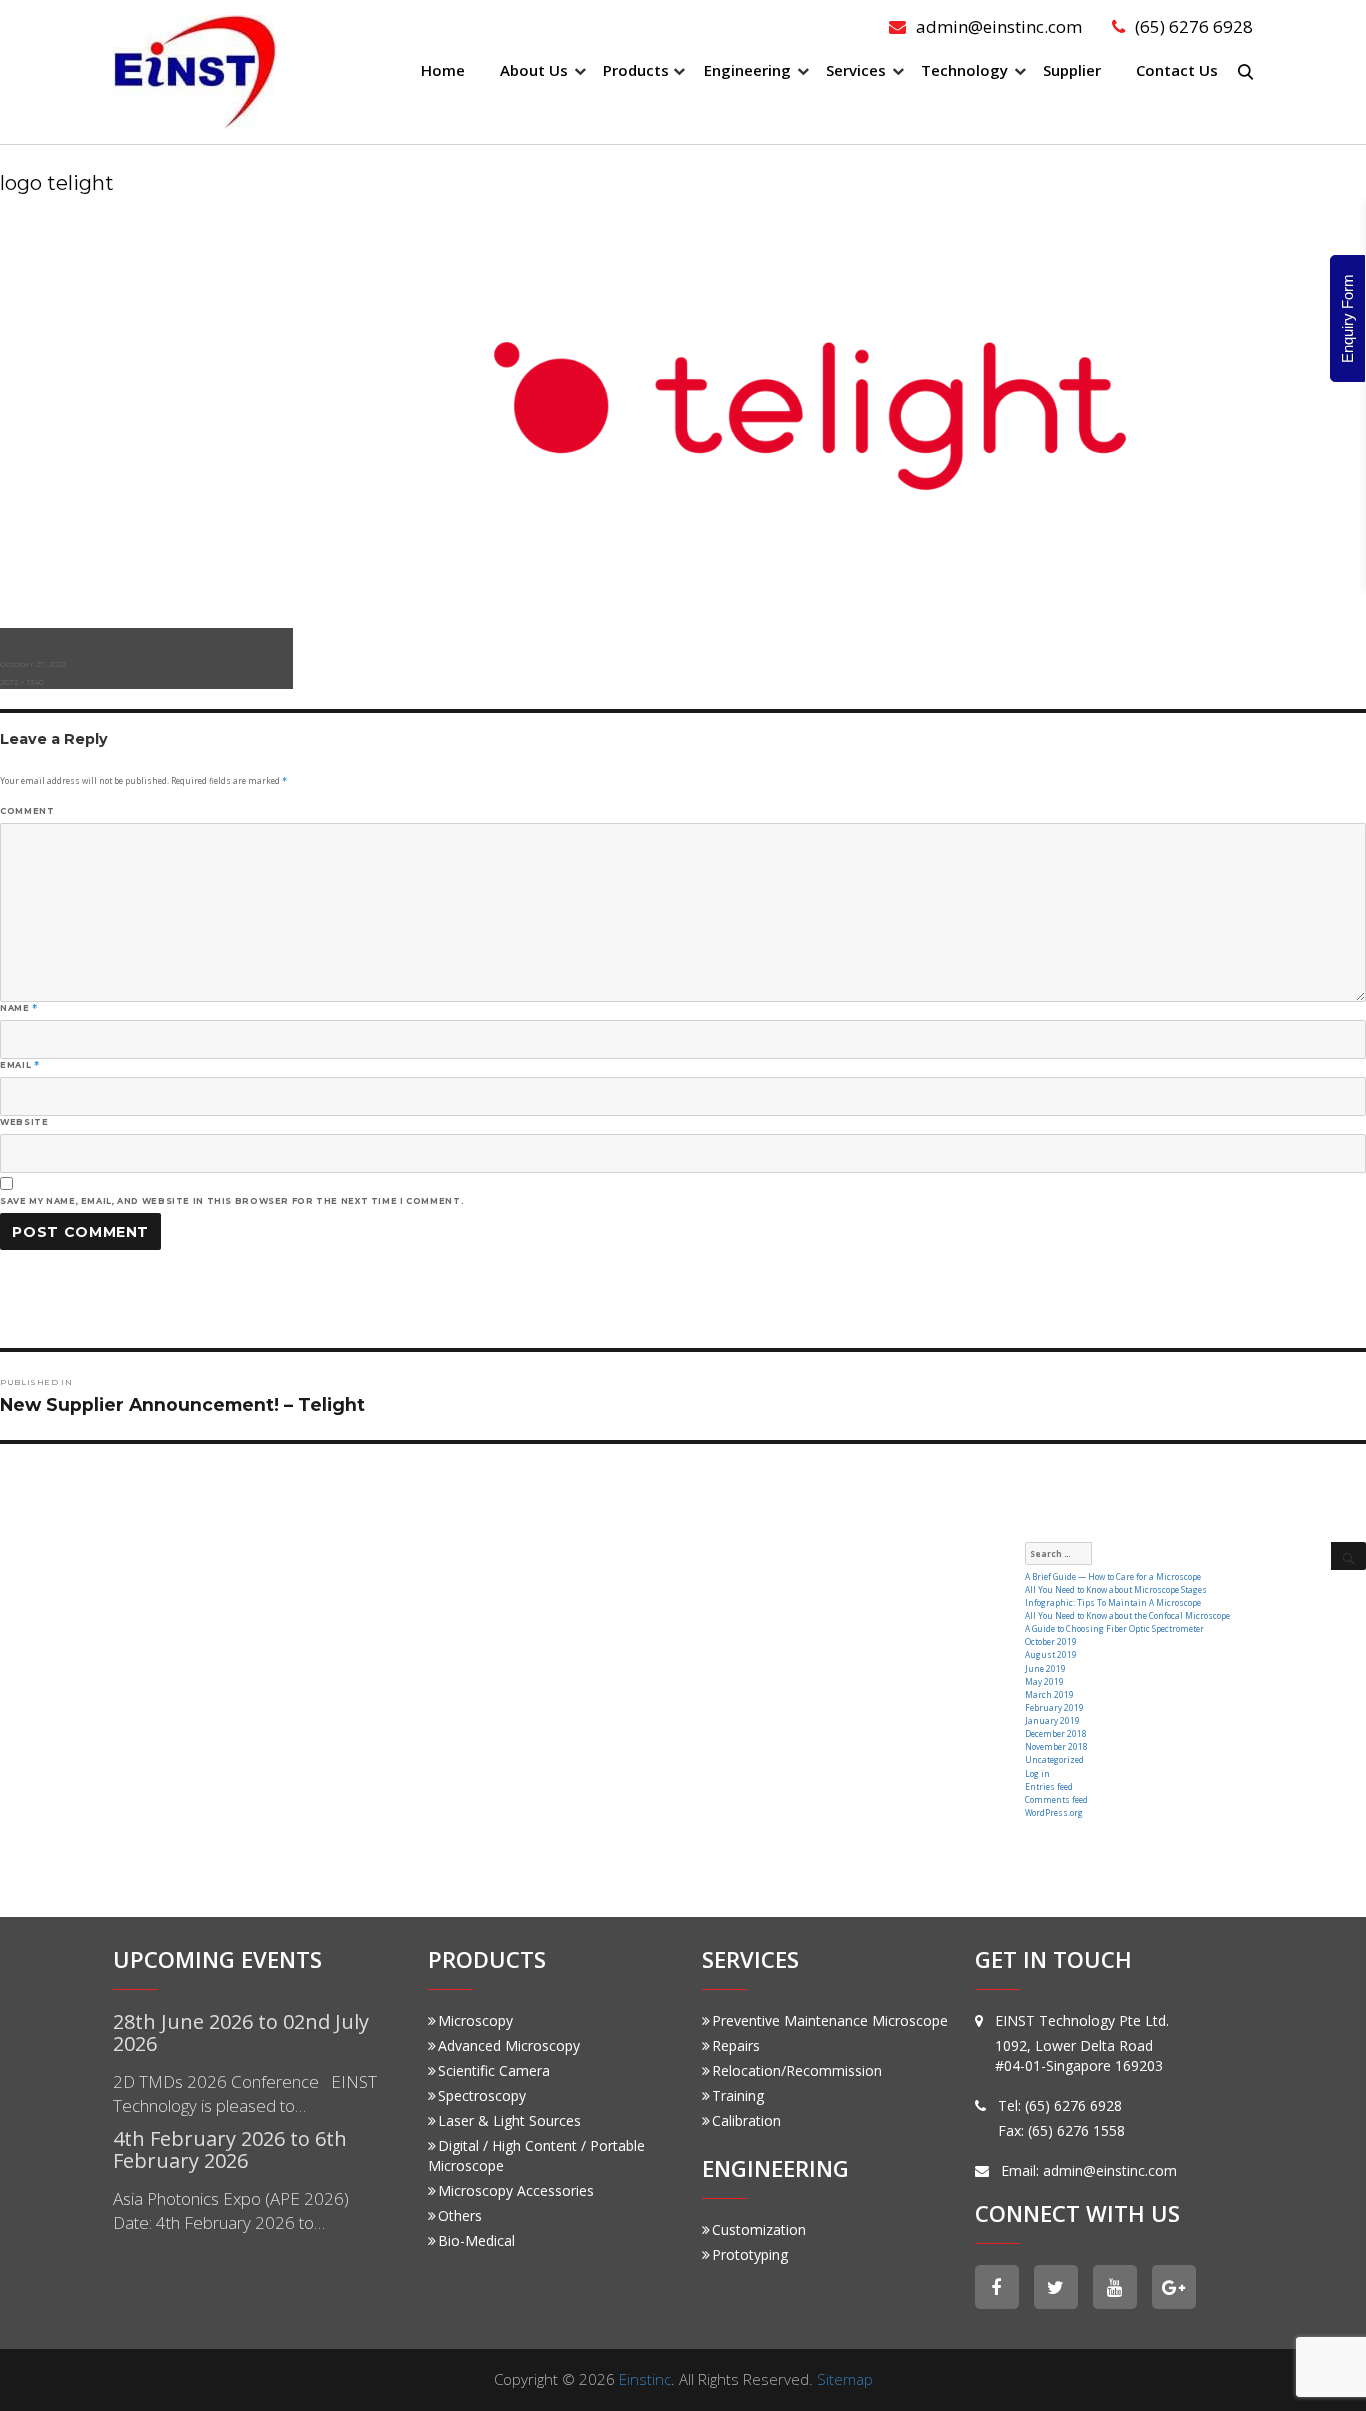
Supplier (1072, 70)
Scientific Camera (494, 2070)
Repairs (736, 2045)
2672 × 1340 (22, 682)
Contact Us (1177, 70)
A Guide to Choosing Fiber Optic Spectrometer (1114, 1628)
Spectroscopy (482, 2095)
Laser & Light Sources (509, 2120)
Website (24, 1122)
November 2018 (1056, 1746)
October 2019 (1051, 1641)
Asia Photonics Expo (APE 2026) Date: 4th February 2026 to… (231, 2210)
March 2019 (1049, 1694)
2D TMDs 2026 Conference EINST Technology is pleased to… (245, 2093)
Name (19, 1008)
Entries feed (1049, 1786)
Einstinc (645, 2379)
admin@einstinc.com (999, 26)
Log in (1037, 1773)
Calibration (746, 2120)
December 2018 (1056, 1733)
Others (460, 2215)
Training (738, 2095)
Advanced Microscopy (509, 2045)
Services (856, 70)
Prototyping (750, 2254)
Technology (964, 70)
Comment (27, 811)
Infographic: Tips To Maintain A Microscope (1113, 1602)
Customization (759, 2229)
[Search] (1348, 1556)
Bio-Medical (476, 2240)
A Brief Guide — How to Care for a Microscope (1113, 1576)
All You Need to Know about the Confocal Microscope (1127, 1615)
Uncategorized (1054, 1759)
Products (636, 70)
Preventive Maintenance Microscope (830, 2020)
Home (443, 70)
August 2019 (1051, 1654)
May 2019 (1044, 1681)
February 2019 (1054, 1707)
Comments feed (1056, 1799)
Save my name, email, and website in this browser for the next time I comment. (232, 1201)
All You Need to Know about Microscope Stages (1116, 1589)
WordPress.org (1054, 1812)
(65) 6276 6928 (1194, 26)
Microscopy (475, 2020)
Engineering (747, 70)
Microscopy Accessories (516, 2190)
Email (19, 1065)
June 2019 (1045, 1668)
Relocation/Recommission (797, 2070)
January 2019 (1052, 1720)
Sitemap (845, 2379)
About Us (534, 70)
